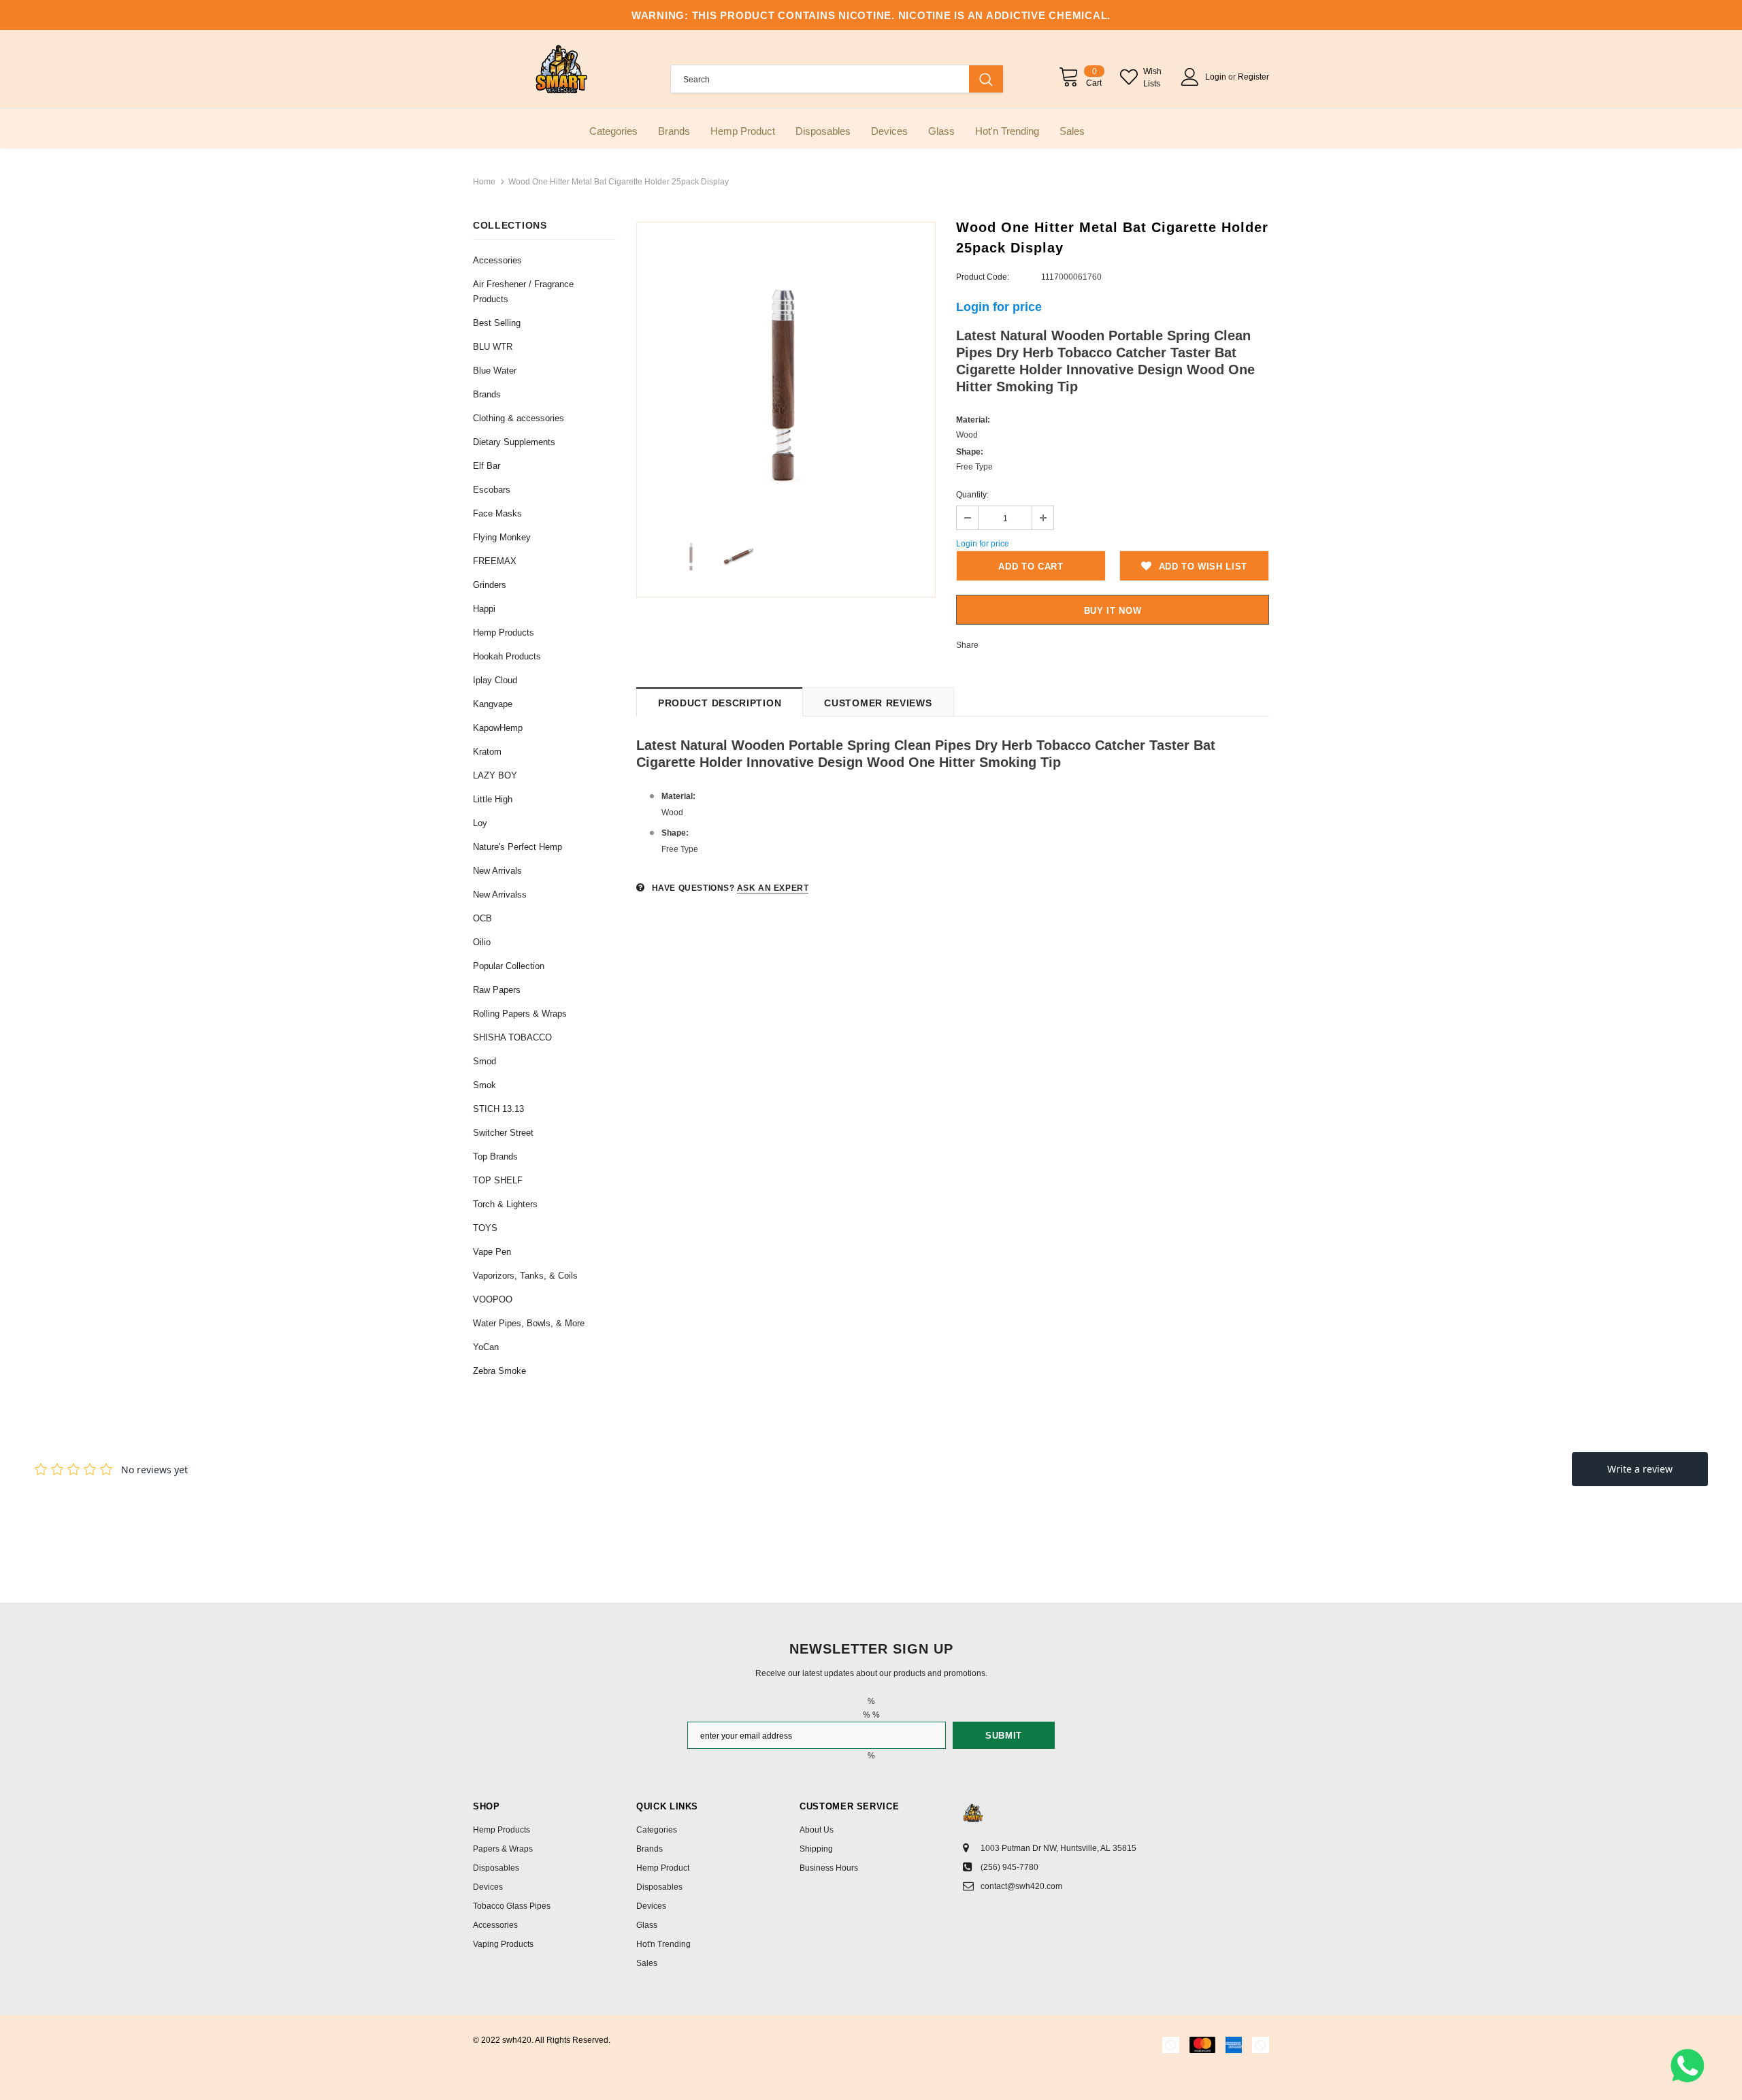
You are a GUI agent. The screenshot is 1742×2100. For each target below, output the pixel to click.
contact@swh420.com (1021, 1886)
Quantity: (972, 495)
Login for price (999, 307)
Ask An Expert (773, 888)
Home (484, 182)
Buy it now (1113, 611)
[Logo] (561, 69)
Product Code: (983, 277)
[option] (786, 372)
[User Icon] (1190, 77)
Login (1217, 77)
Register (1253, 77)
